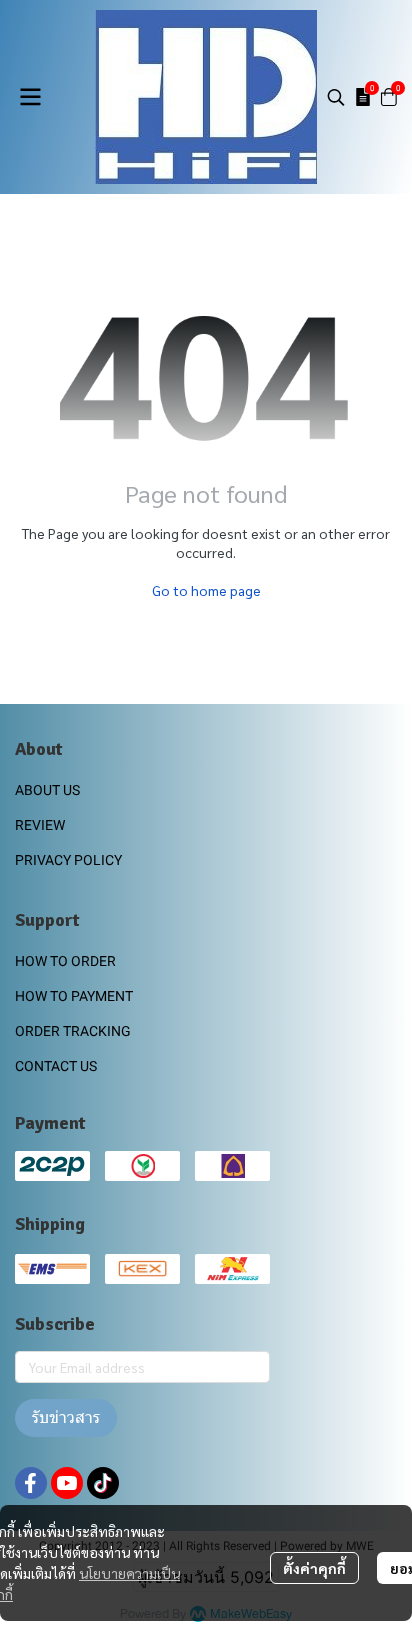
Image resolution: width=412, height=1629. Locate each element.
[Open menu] (30, 97)
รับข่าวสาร (66, 1417)
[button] (336, 97)
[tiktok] (103, 1483)
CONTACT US (56, 1066)
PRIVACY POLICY (68, 860)
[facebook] (31, 1483)
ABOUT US (47, 790)
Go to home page (206, 590)
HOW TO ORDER (65, 961)
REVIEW (40, 825)
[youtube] (67, 1483)
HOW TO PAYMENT (74, 996)
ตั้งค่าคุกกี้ (314, 1568)
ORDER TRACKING (73, 1031)
